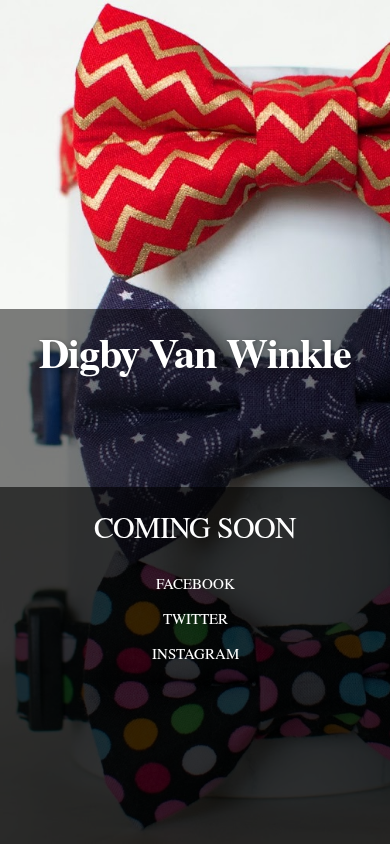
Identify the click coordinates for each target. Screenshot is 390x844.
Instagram (195, 653)
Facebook (195, 583)
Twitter (195, 618)
